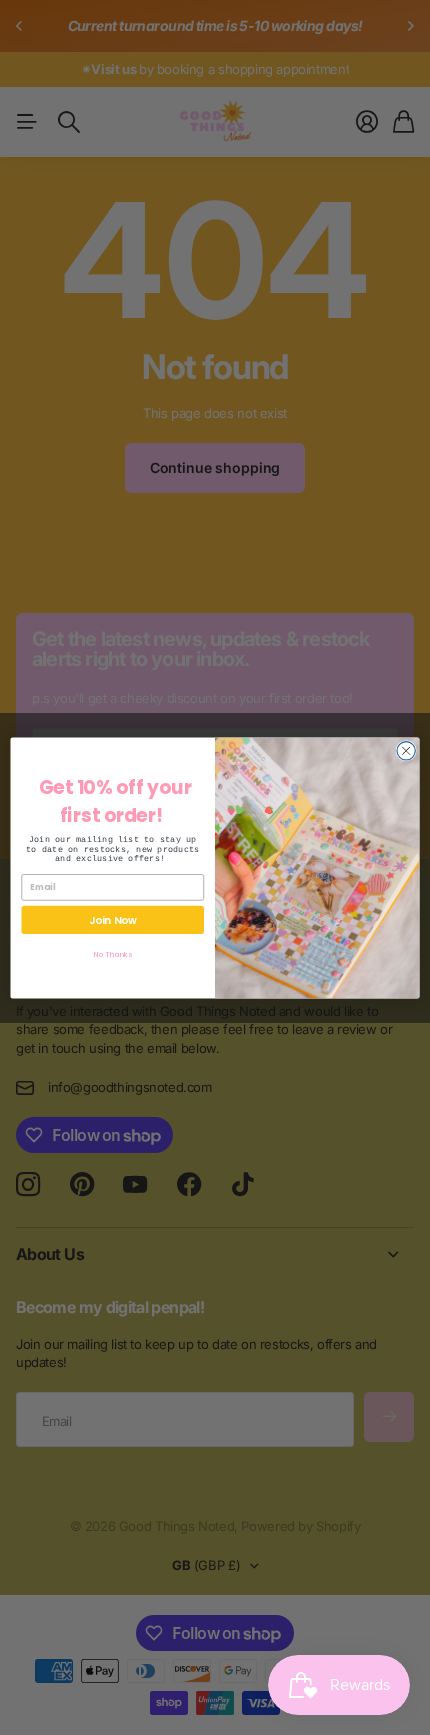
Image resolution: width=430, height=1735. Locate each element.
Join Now (113, 919)
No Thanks (113, 953)
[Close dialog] (406, 750)
